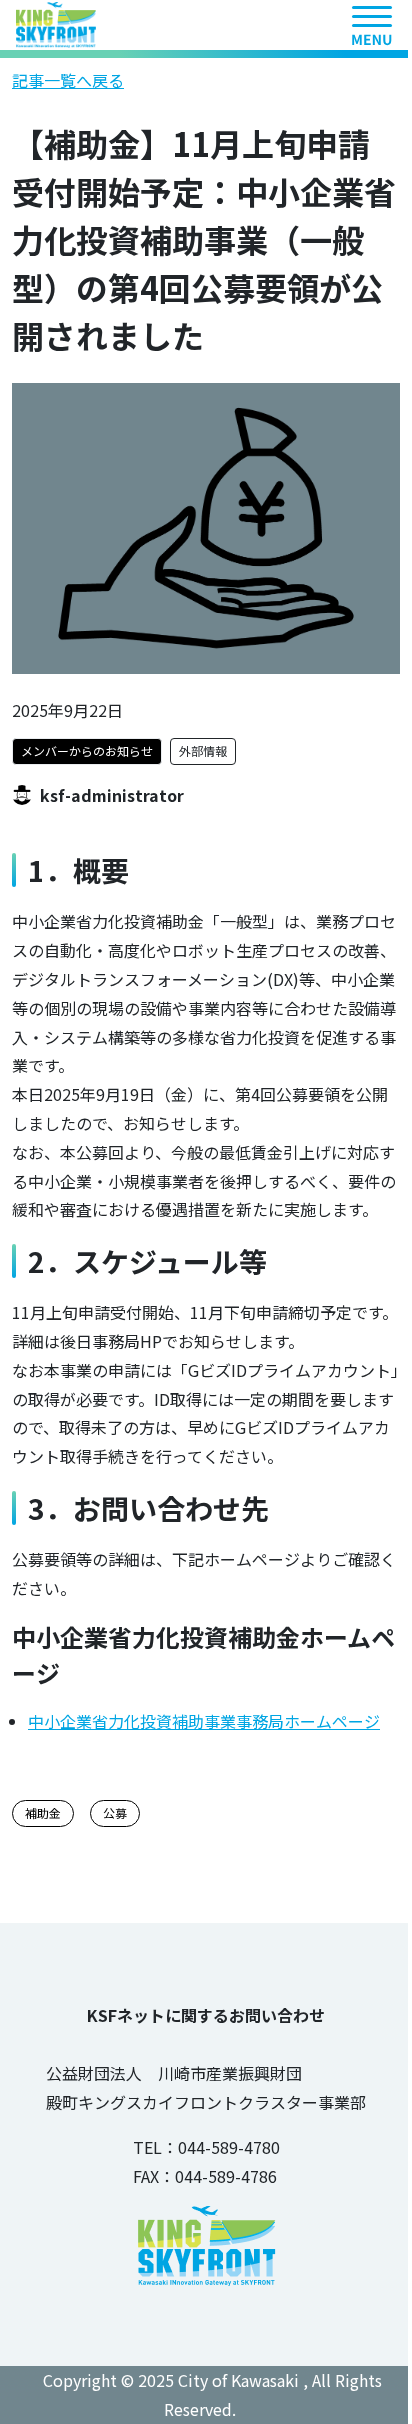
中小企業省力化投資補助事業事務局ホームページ (204, 1721)
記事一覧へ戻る (68, 80)
